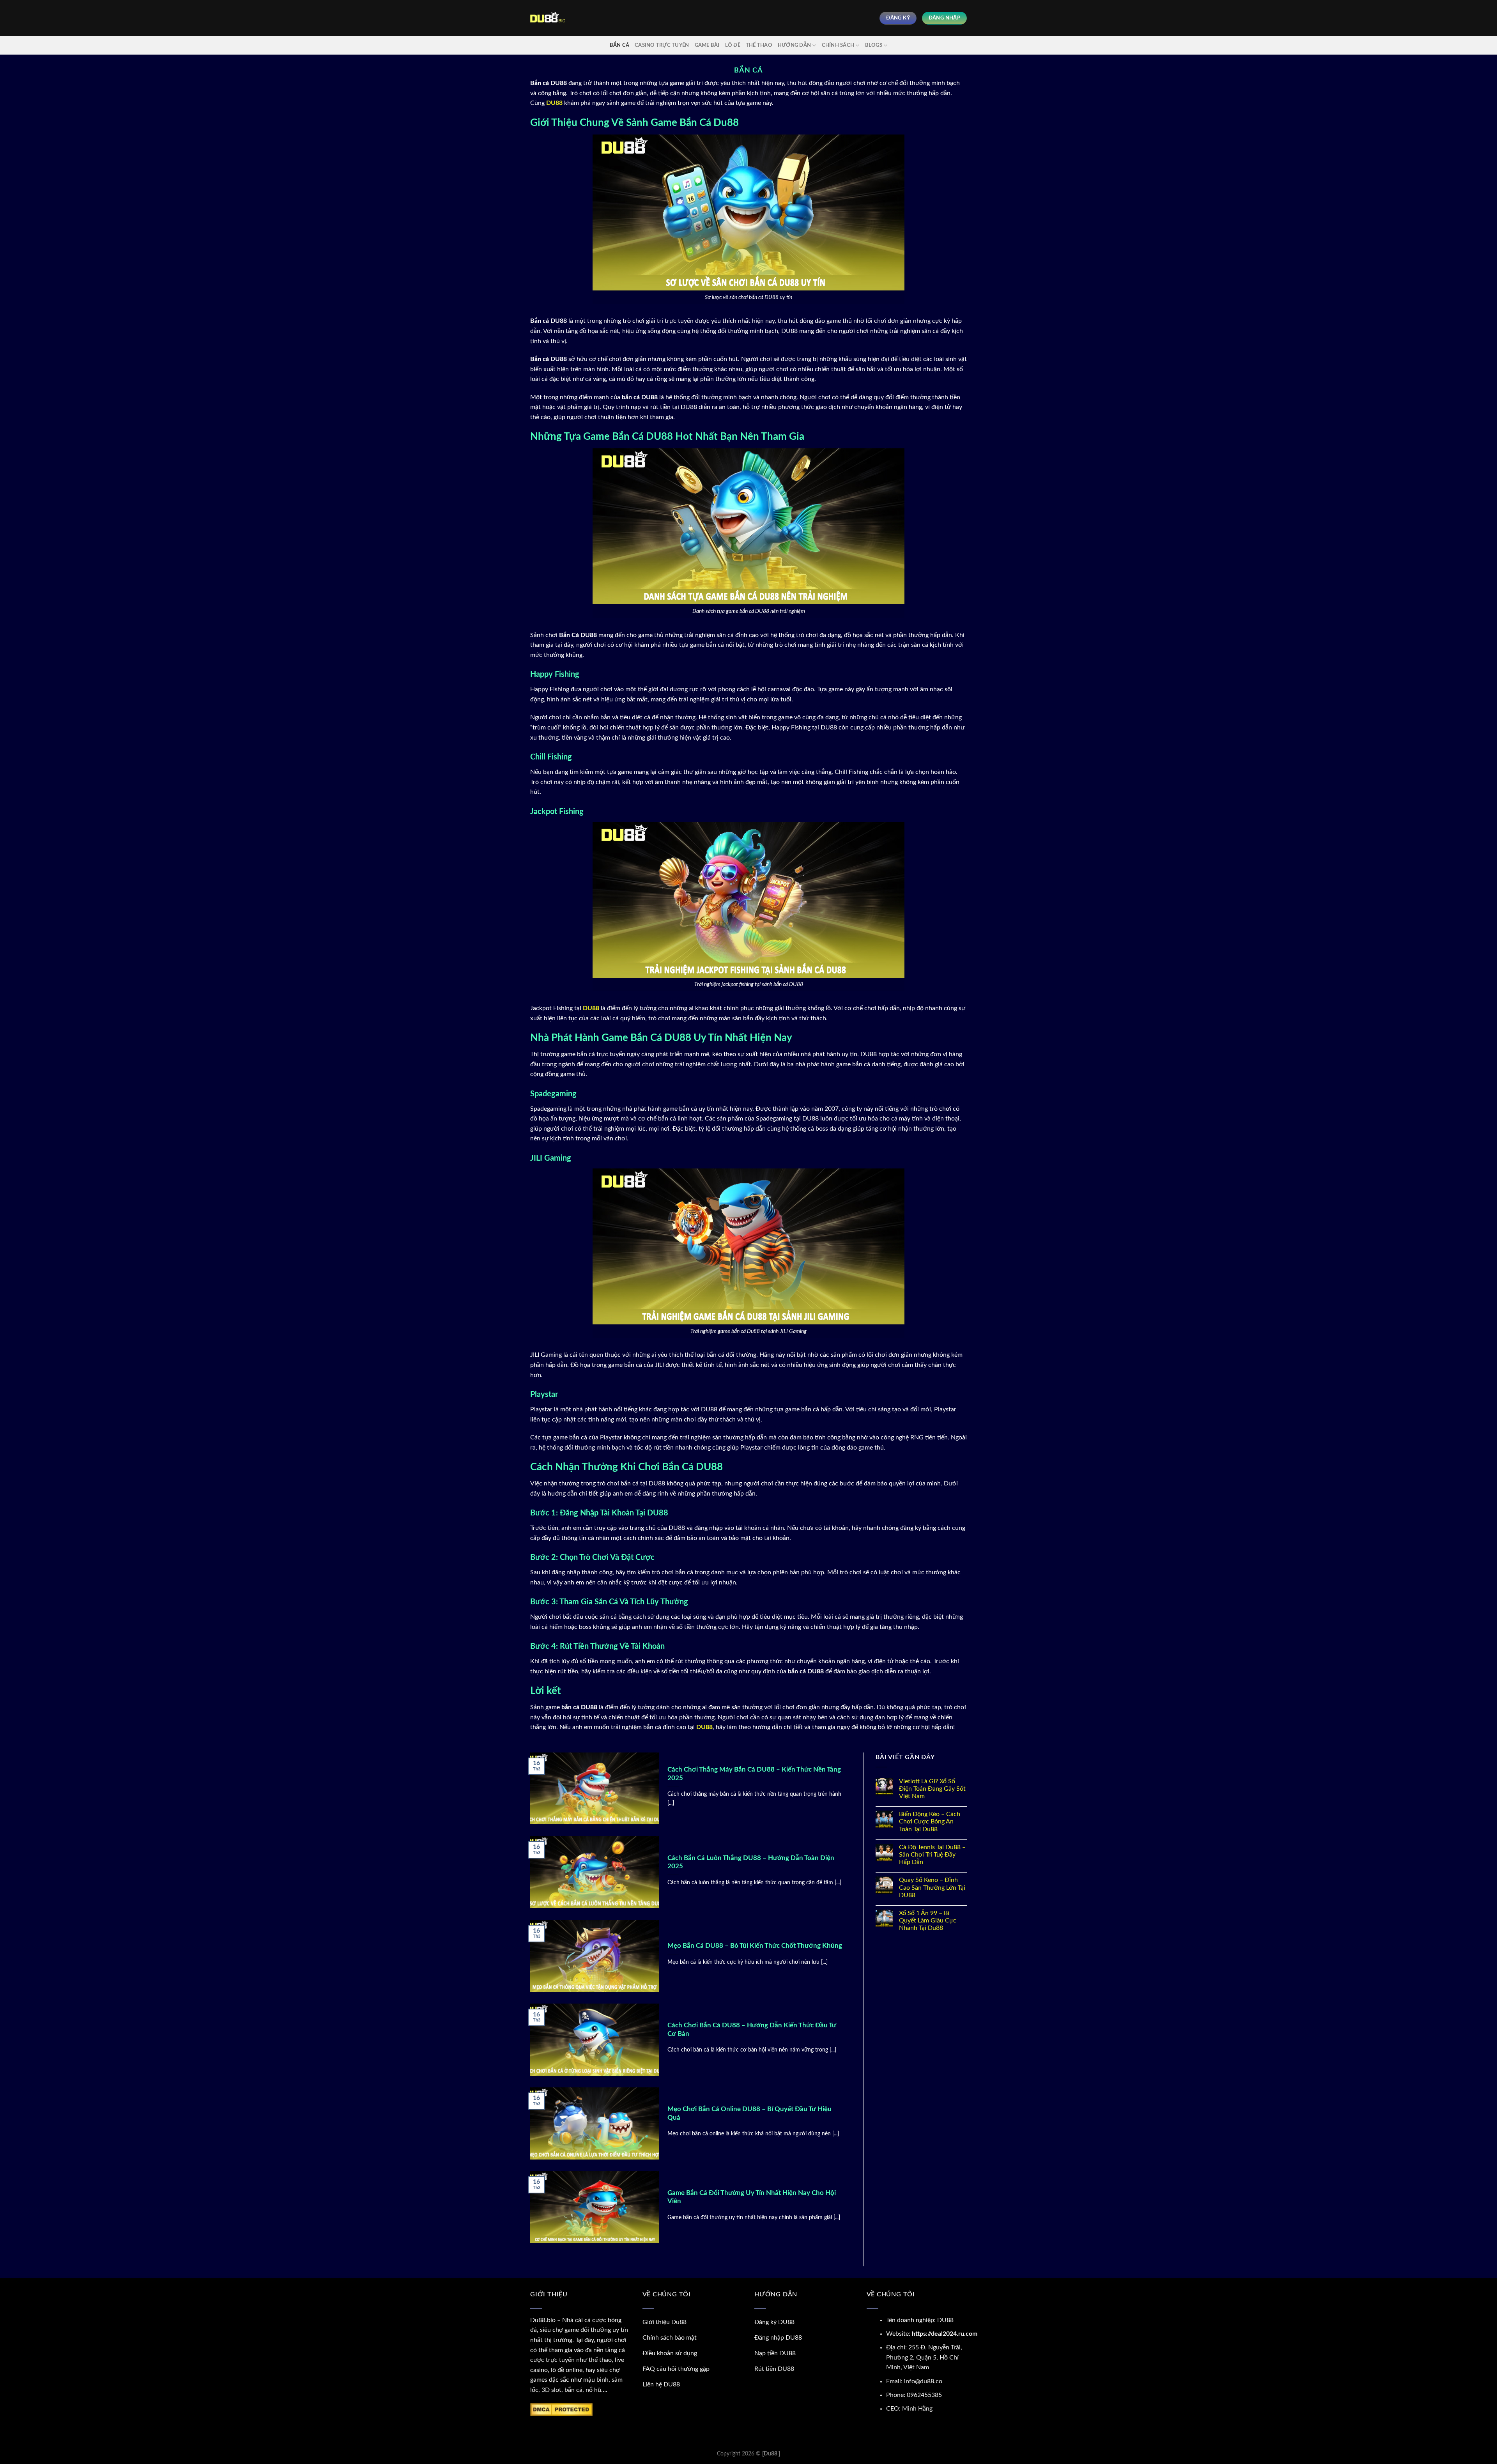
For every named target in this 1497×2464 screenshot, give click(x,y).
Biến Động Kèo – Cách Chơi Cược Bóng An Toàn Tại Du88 (930, 1821)
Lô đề (733, 45)
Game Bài (707, 45)
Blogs (874, 45)
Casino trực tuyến (662, 45)
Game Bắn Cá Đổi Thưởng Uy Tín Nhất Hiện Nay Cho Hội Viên (752, 2197)
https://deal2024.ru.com (945, 2334)
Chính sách (838, 45)
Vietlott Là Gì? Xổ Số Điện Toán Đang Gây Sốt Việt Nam (932, 1789)
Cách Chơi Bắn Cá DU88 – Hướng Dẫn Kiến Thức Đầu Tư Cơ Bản (752, 2030)
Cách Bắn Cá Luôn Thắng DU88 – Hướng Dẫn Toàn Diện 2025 (751, 1862)
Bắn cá (620, 45)
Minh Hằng (917, 2409)
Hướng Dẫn (794, 45)
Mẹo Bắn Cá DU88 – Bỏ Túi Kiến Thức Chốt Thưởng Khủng (755, 1946)
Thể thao (759, 45)
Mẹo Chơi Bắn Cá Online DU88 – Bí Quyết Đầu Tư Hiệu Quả (749, 2114)
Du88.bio (543, 2320)
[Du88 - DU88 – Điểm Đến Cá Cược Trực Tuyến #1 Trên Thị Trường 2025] (548, 18)
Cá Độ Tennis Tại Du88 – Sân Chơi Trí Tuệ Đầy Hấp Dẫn (932, 1855)
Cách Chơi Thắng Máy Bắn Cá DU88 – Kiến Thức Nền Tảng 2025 (754, 1774)
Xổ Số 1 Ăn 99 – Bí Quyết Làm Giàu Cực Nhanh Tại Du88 (928, 1921)
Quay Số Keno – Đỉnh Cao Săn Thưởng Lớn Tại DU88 (932, 1887)
